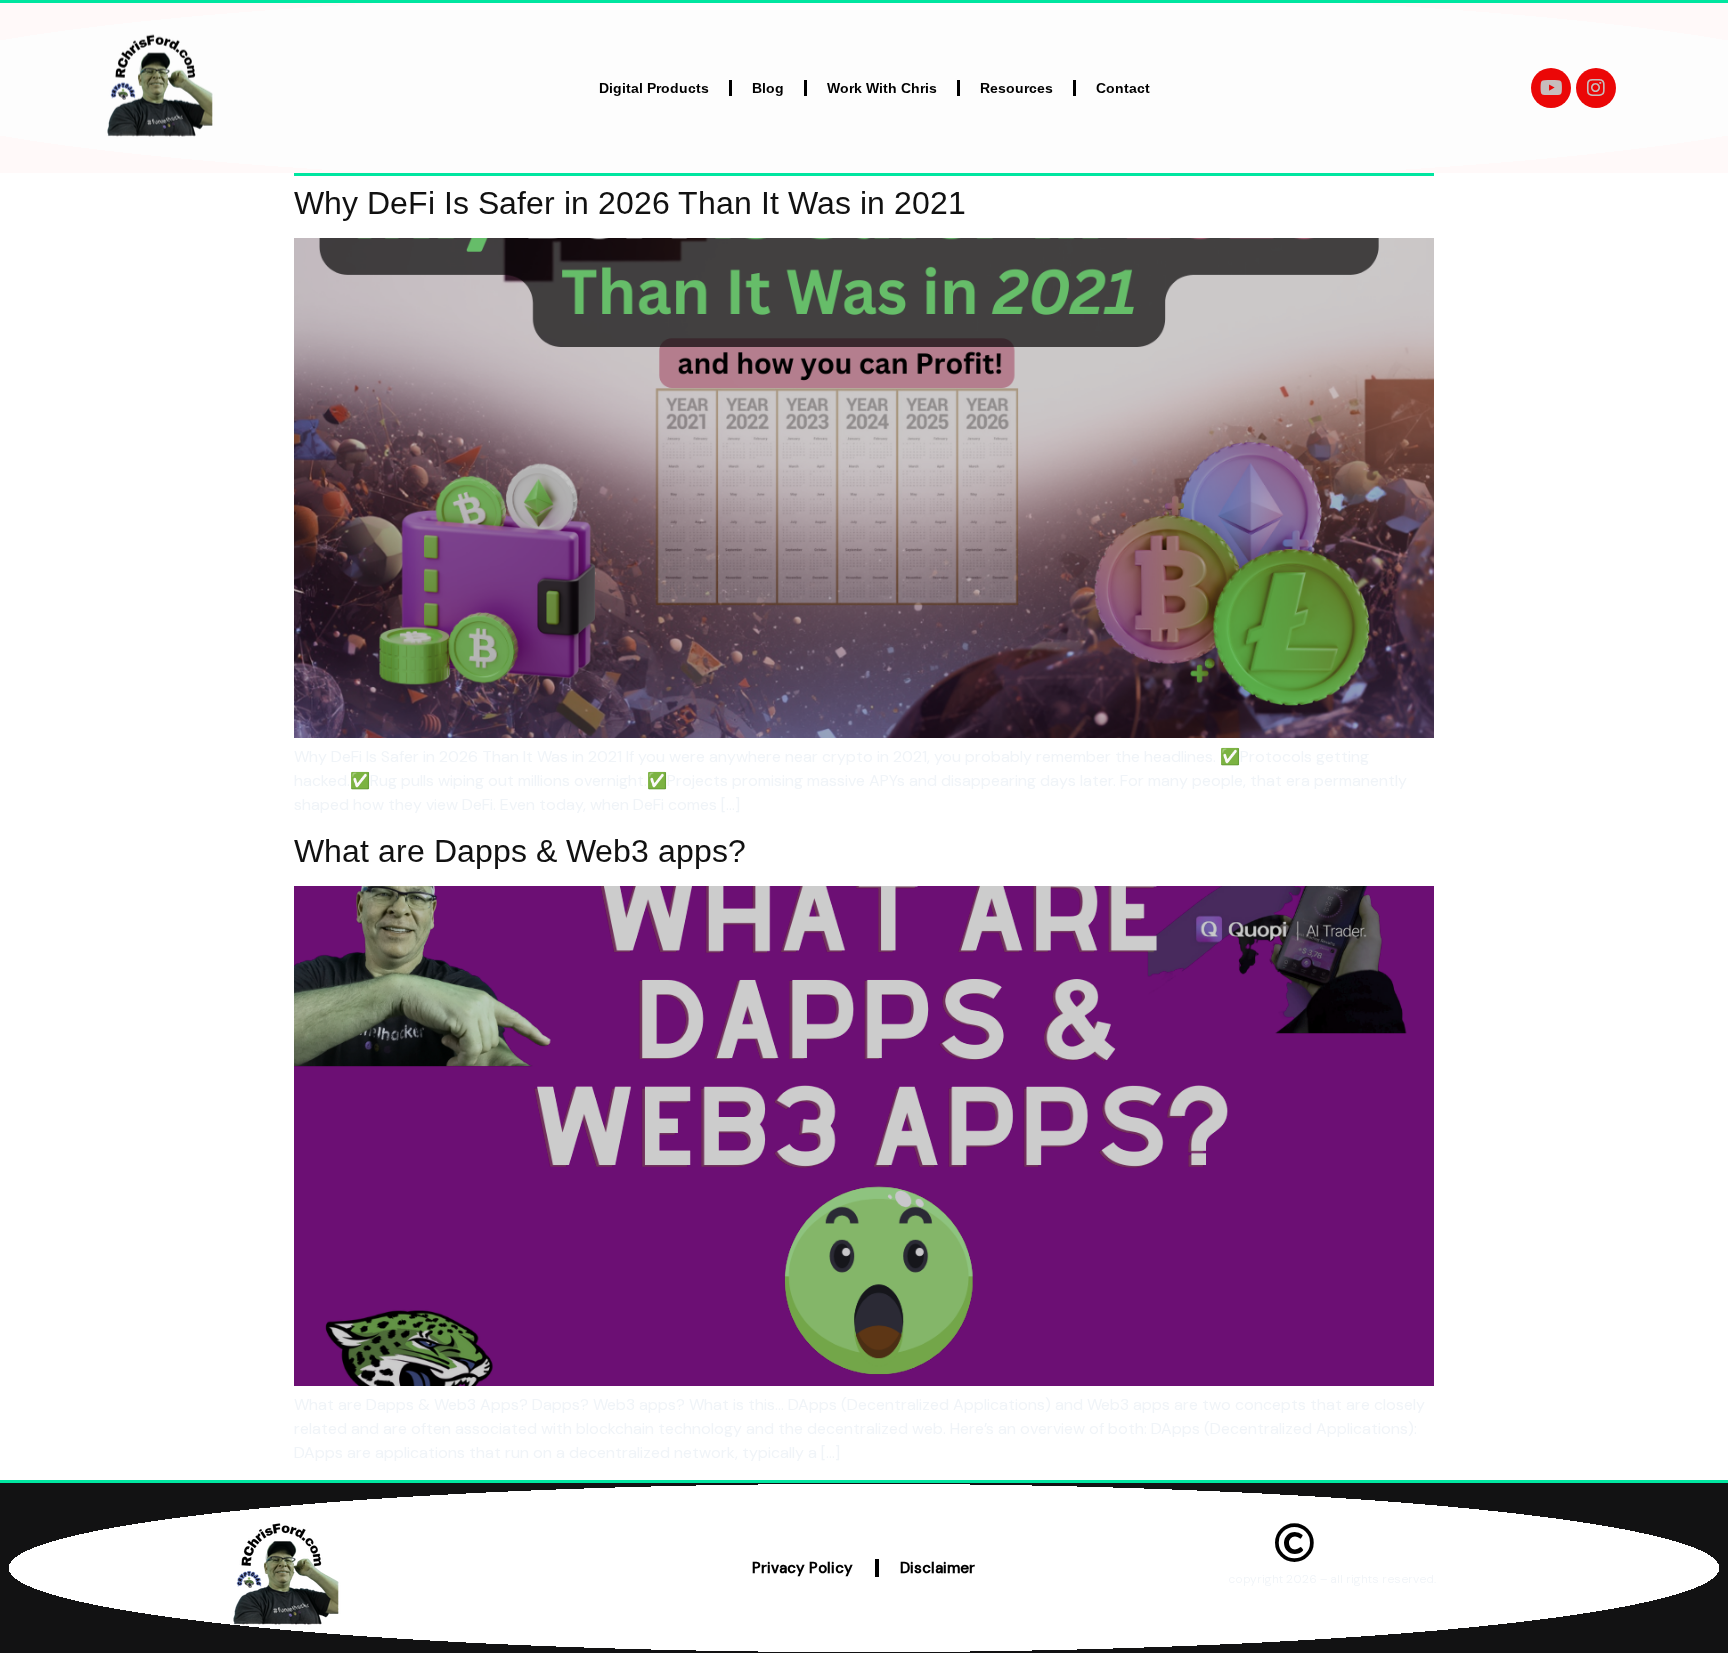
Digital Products (654, 88)
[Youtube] (1551, 88)
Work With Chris (882, 88)
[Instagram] (1596, 88)
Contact (1123, 88)
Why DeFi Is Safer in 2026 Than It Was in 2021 (630, 203)
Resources (1016, 88)
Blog (768, 88)
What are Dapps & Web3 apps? (520, 851)
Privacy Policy (802, 1568)
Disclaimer (937, 1568)
